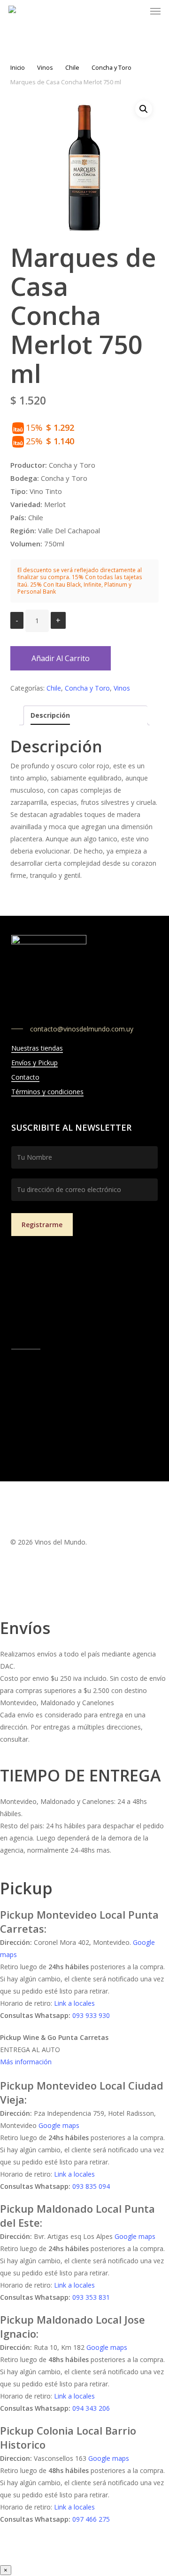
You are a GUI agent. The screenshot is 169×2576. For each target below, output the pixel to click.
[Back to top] (84, 1612)
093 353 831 (91, 2297)
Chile (72, 67)
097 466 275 (91, 2519)
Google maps (59, 2125)
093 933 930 (91, 2015)
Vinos (45, 67)
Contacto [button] (25, 1077)
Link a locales (74, 2003)
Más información (26, 2062)
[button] (155, 11)
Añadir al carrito (61, 658)
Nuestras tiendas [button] (37, 1048)
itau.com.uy (77, 1331)
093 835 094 (91, 2186)
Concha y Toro (111, 67)
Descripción (50, 715)
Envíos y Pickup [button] (35, 1063)
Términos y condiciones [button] (47, 1092)
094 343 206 (91, 2408)
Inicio (18, 67)
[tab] (86, 715)
